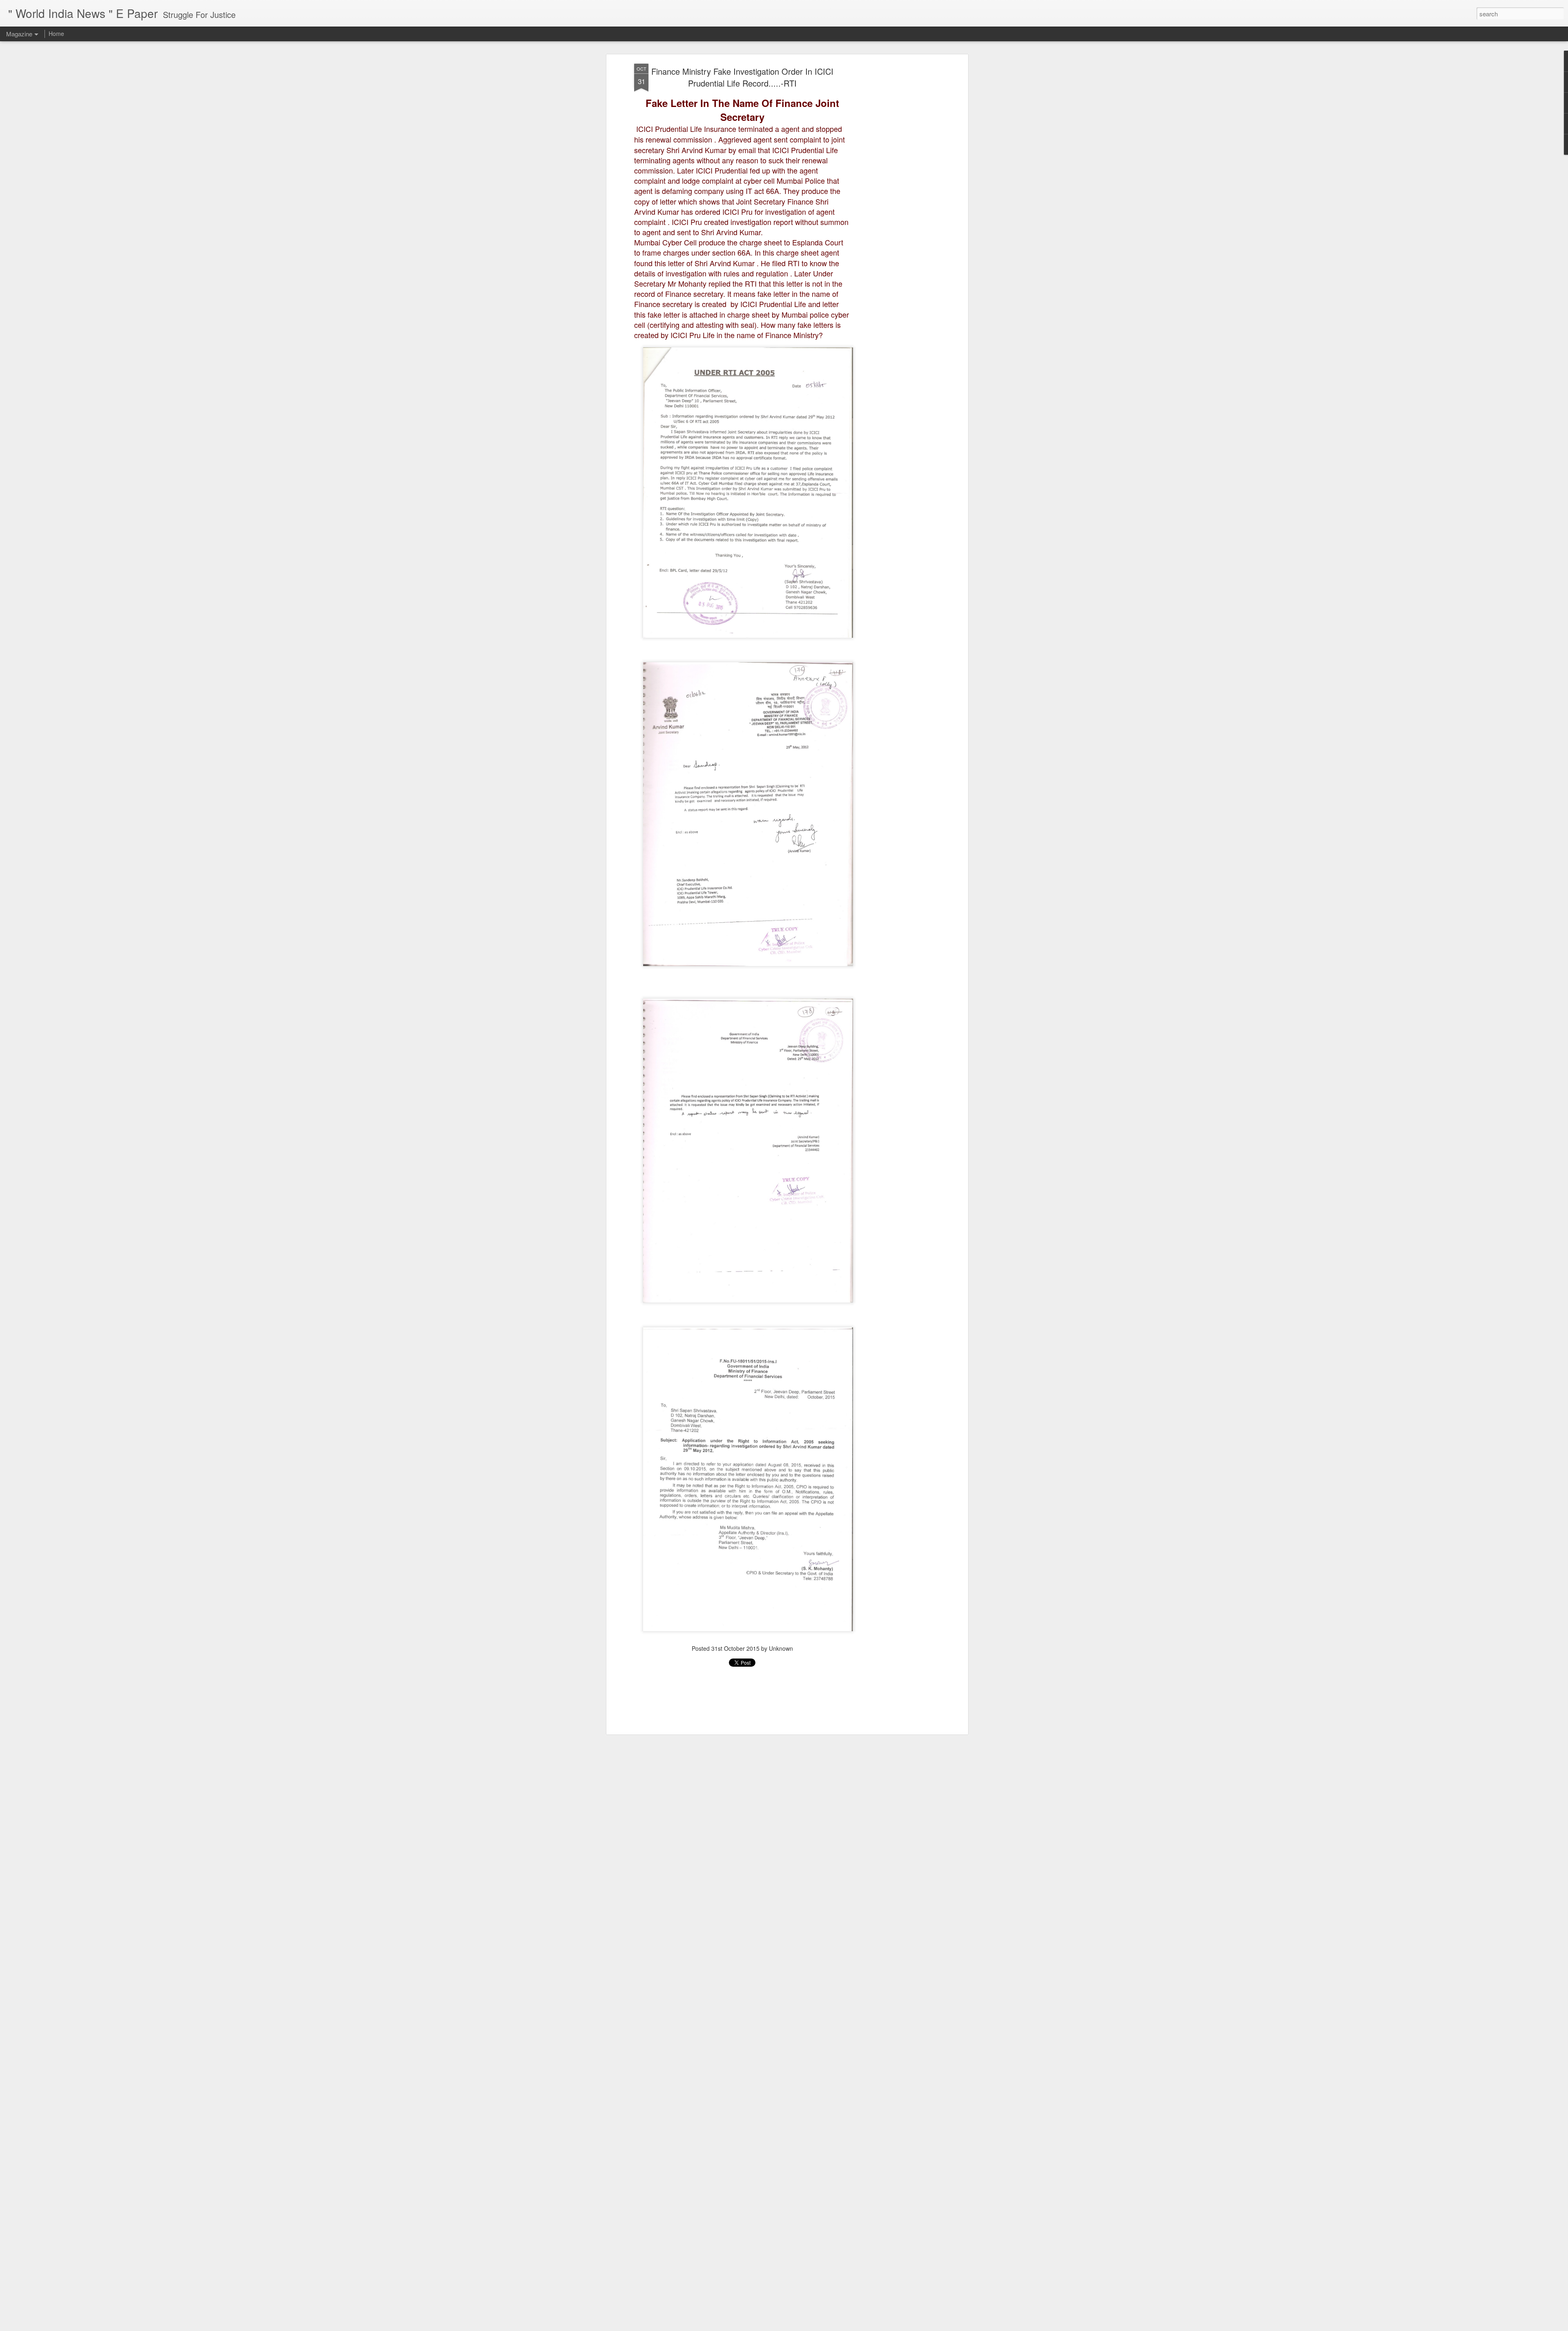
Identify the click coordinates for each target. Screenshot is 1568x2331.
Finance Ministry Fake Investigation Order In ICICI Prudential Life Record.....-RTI (742, 77)
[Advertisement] (895, 192)
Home (56, 33)
